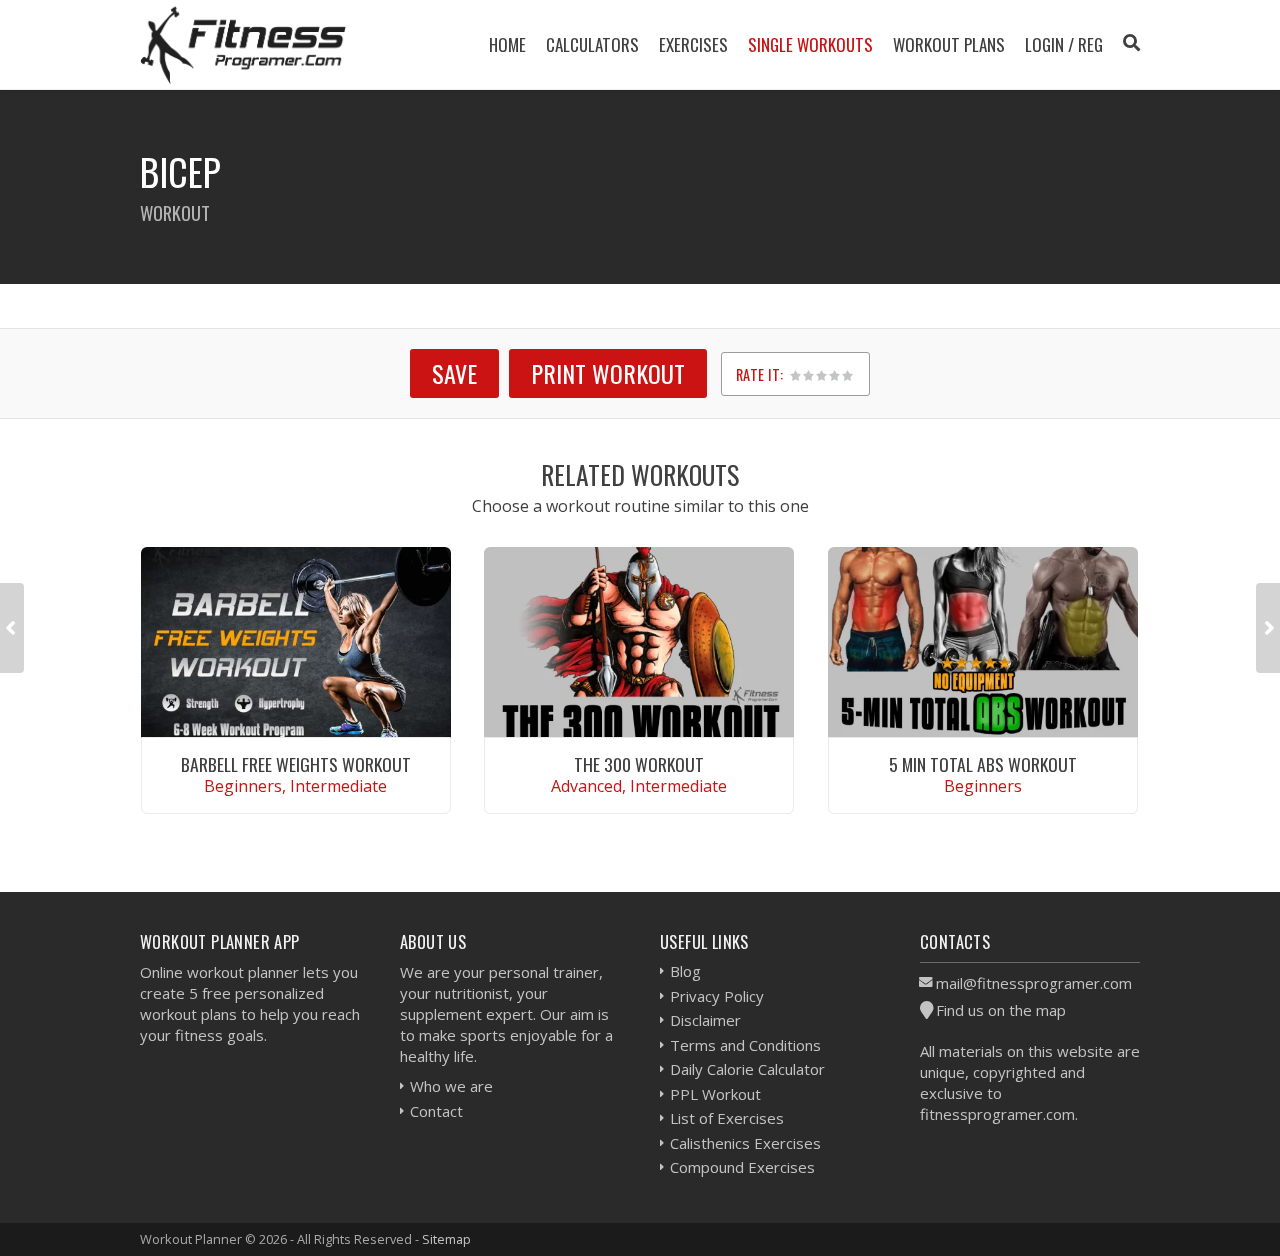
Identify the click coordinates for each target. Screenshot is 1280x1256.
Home (507, 44)
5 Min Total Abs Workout (983, 764)
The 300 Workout (639, 764)
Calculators (592, 44)
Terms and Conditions (745, 1045)
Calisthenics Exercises (745, 1143)
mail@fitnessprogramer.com (1034, 983)
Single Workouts (810, 44)
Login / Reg (1064, 44)
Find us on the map (1001, 1010)
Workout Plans (949, 44)
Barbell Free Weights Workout (296, 764)
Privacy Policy (717, 996)
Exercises (693, 44)
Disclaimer (705, 1020)
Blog (685, 971)
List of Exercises (727, 1118)
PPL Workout (715, 1094)
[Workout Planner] (243, 44)
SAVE (454, 373)
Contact (436, 1111)
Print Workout (608, 373)
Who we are (451, 1086)
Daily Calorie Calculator (747, 1069)
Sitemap (446, 1239)
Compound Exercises (742, 1167)
